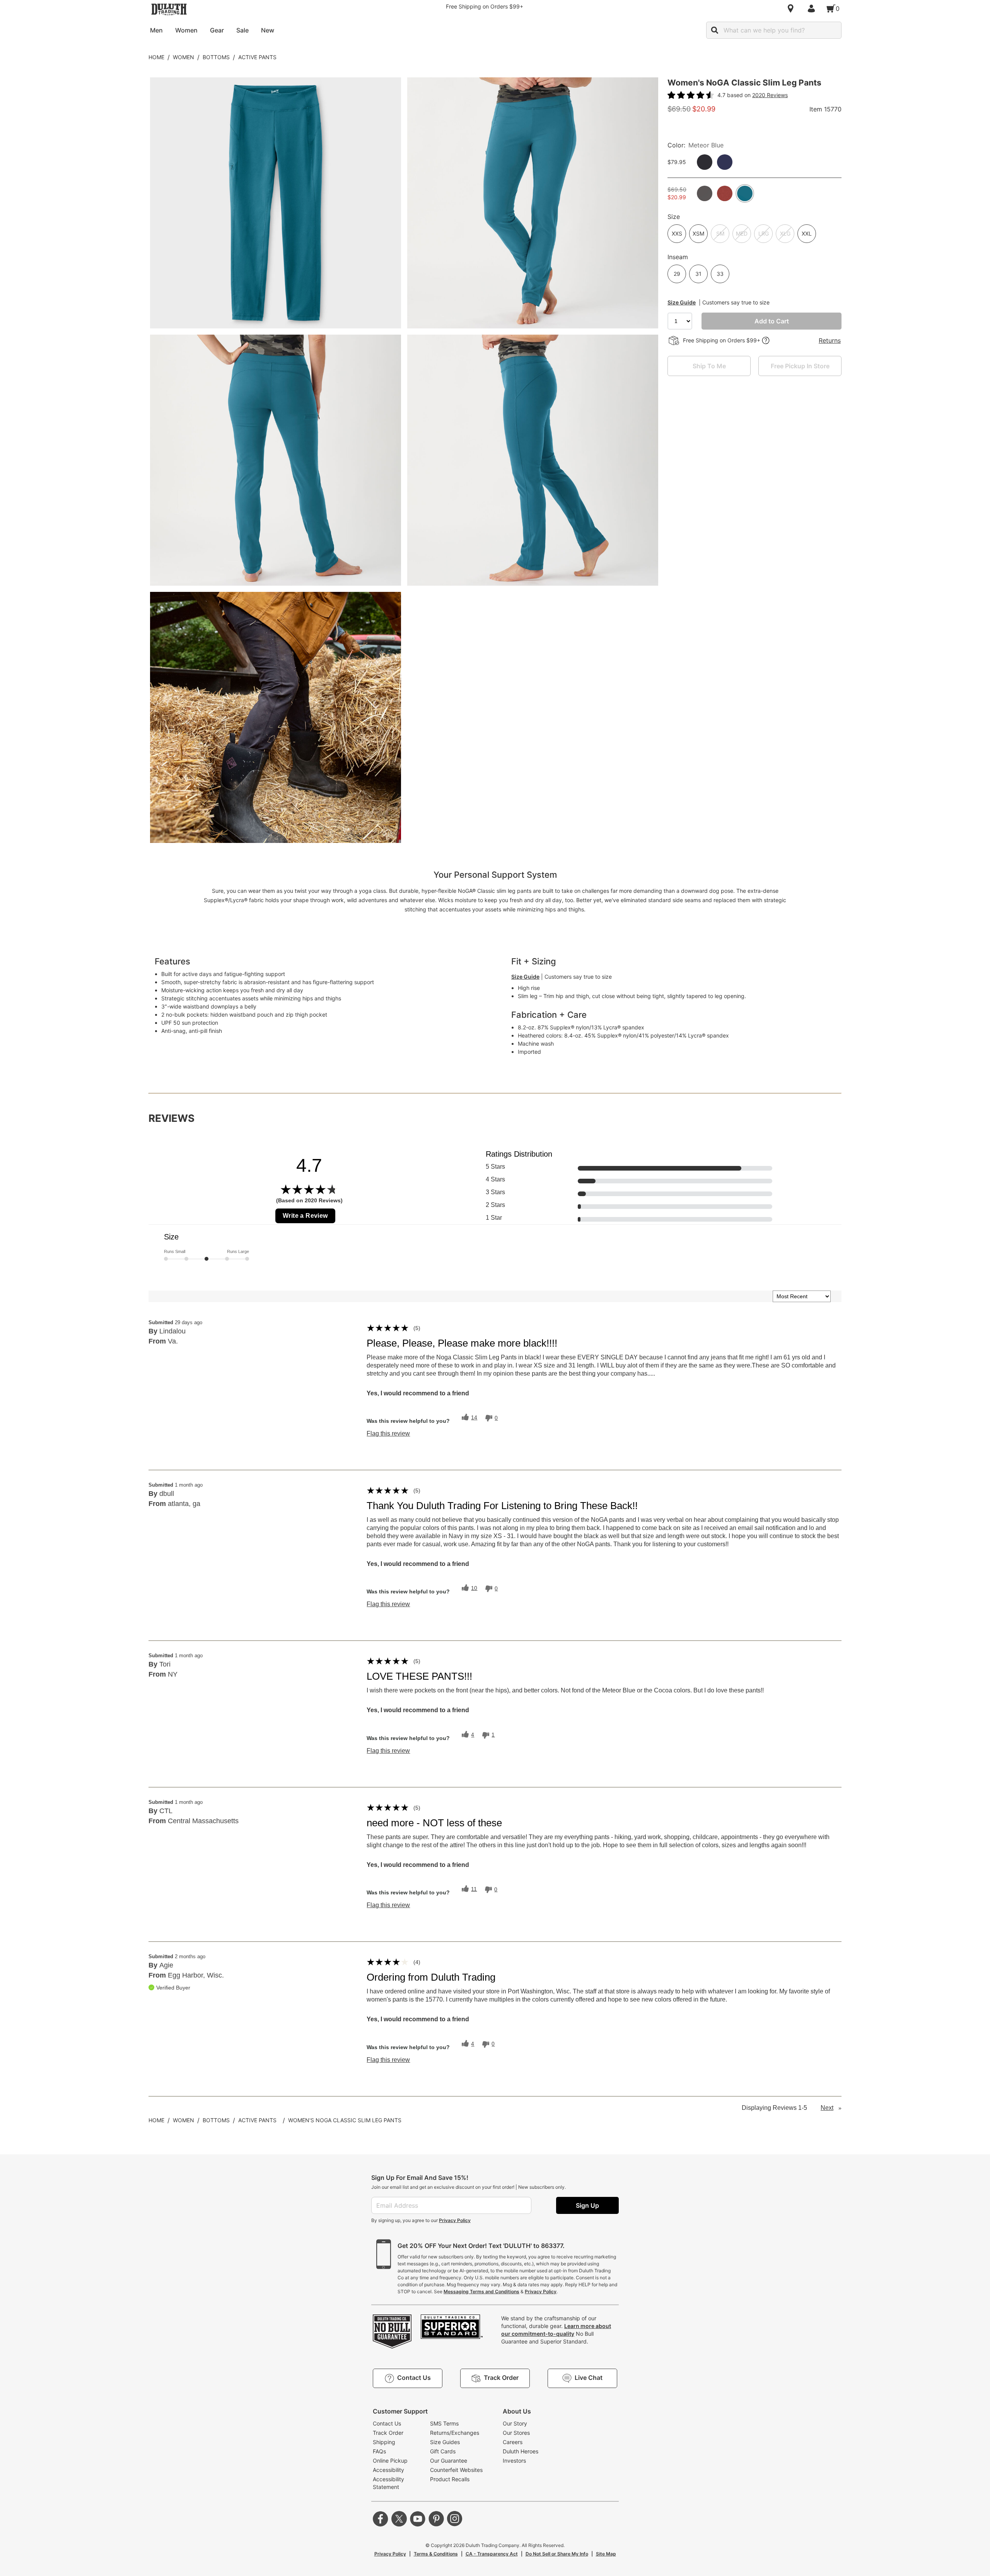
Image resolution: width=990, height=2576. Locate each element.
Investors (514, 2461)
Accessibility (388, 2470)
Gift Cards (443, 2451)
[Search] (715, 30)
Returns (830, 340)
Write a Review (305, 1216)
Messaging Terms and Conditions (481, 2291)
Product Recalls (450, 2479)
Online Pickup (390, 2461)
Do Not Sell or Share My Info (557, 2554)
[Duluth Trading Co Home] (169, 9)
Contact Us (387, 2423)
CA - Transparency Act (492, 2554)
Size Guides (445, 2442)
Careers (513, 2442)
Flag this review (388, 1434)
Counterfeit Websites (456, 2470)
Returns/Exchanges (455, 2433)
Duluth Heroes (521, 2451)
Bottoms (216, 57)
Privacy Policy (455, 2220)
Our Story (515, 2423)
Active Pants (257, 57)
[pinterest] (436, 2519)
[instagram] (455, 2519)
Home (156, 57)
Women (183, 57)
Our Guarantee (449, 2461)
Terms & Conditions (436, 2554)
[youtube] (418, 2519)
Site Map (606, 2554)
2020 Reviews (770, 95)
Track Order (388, 2433)
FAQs (379, 2451)
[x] (399, 2519)
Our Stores (516, 2433)
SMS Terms (444, 2423)
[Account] (813, 9)
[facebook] (381, 2519)
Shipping (384, 2442)
